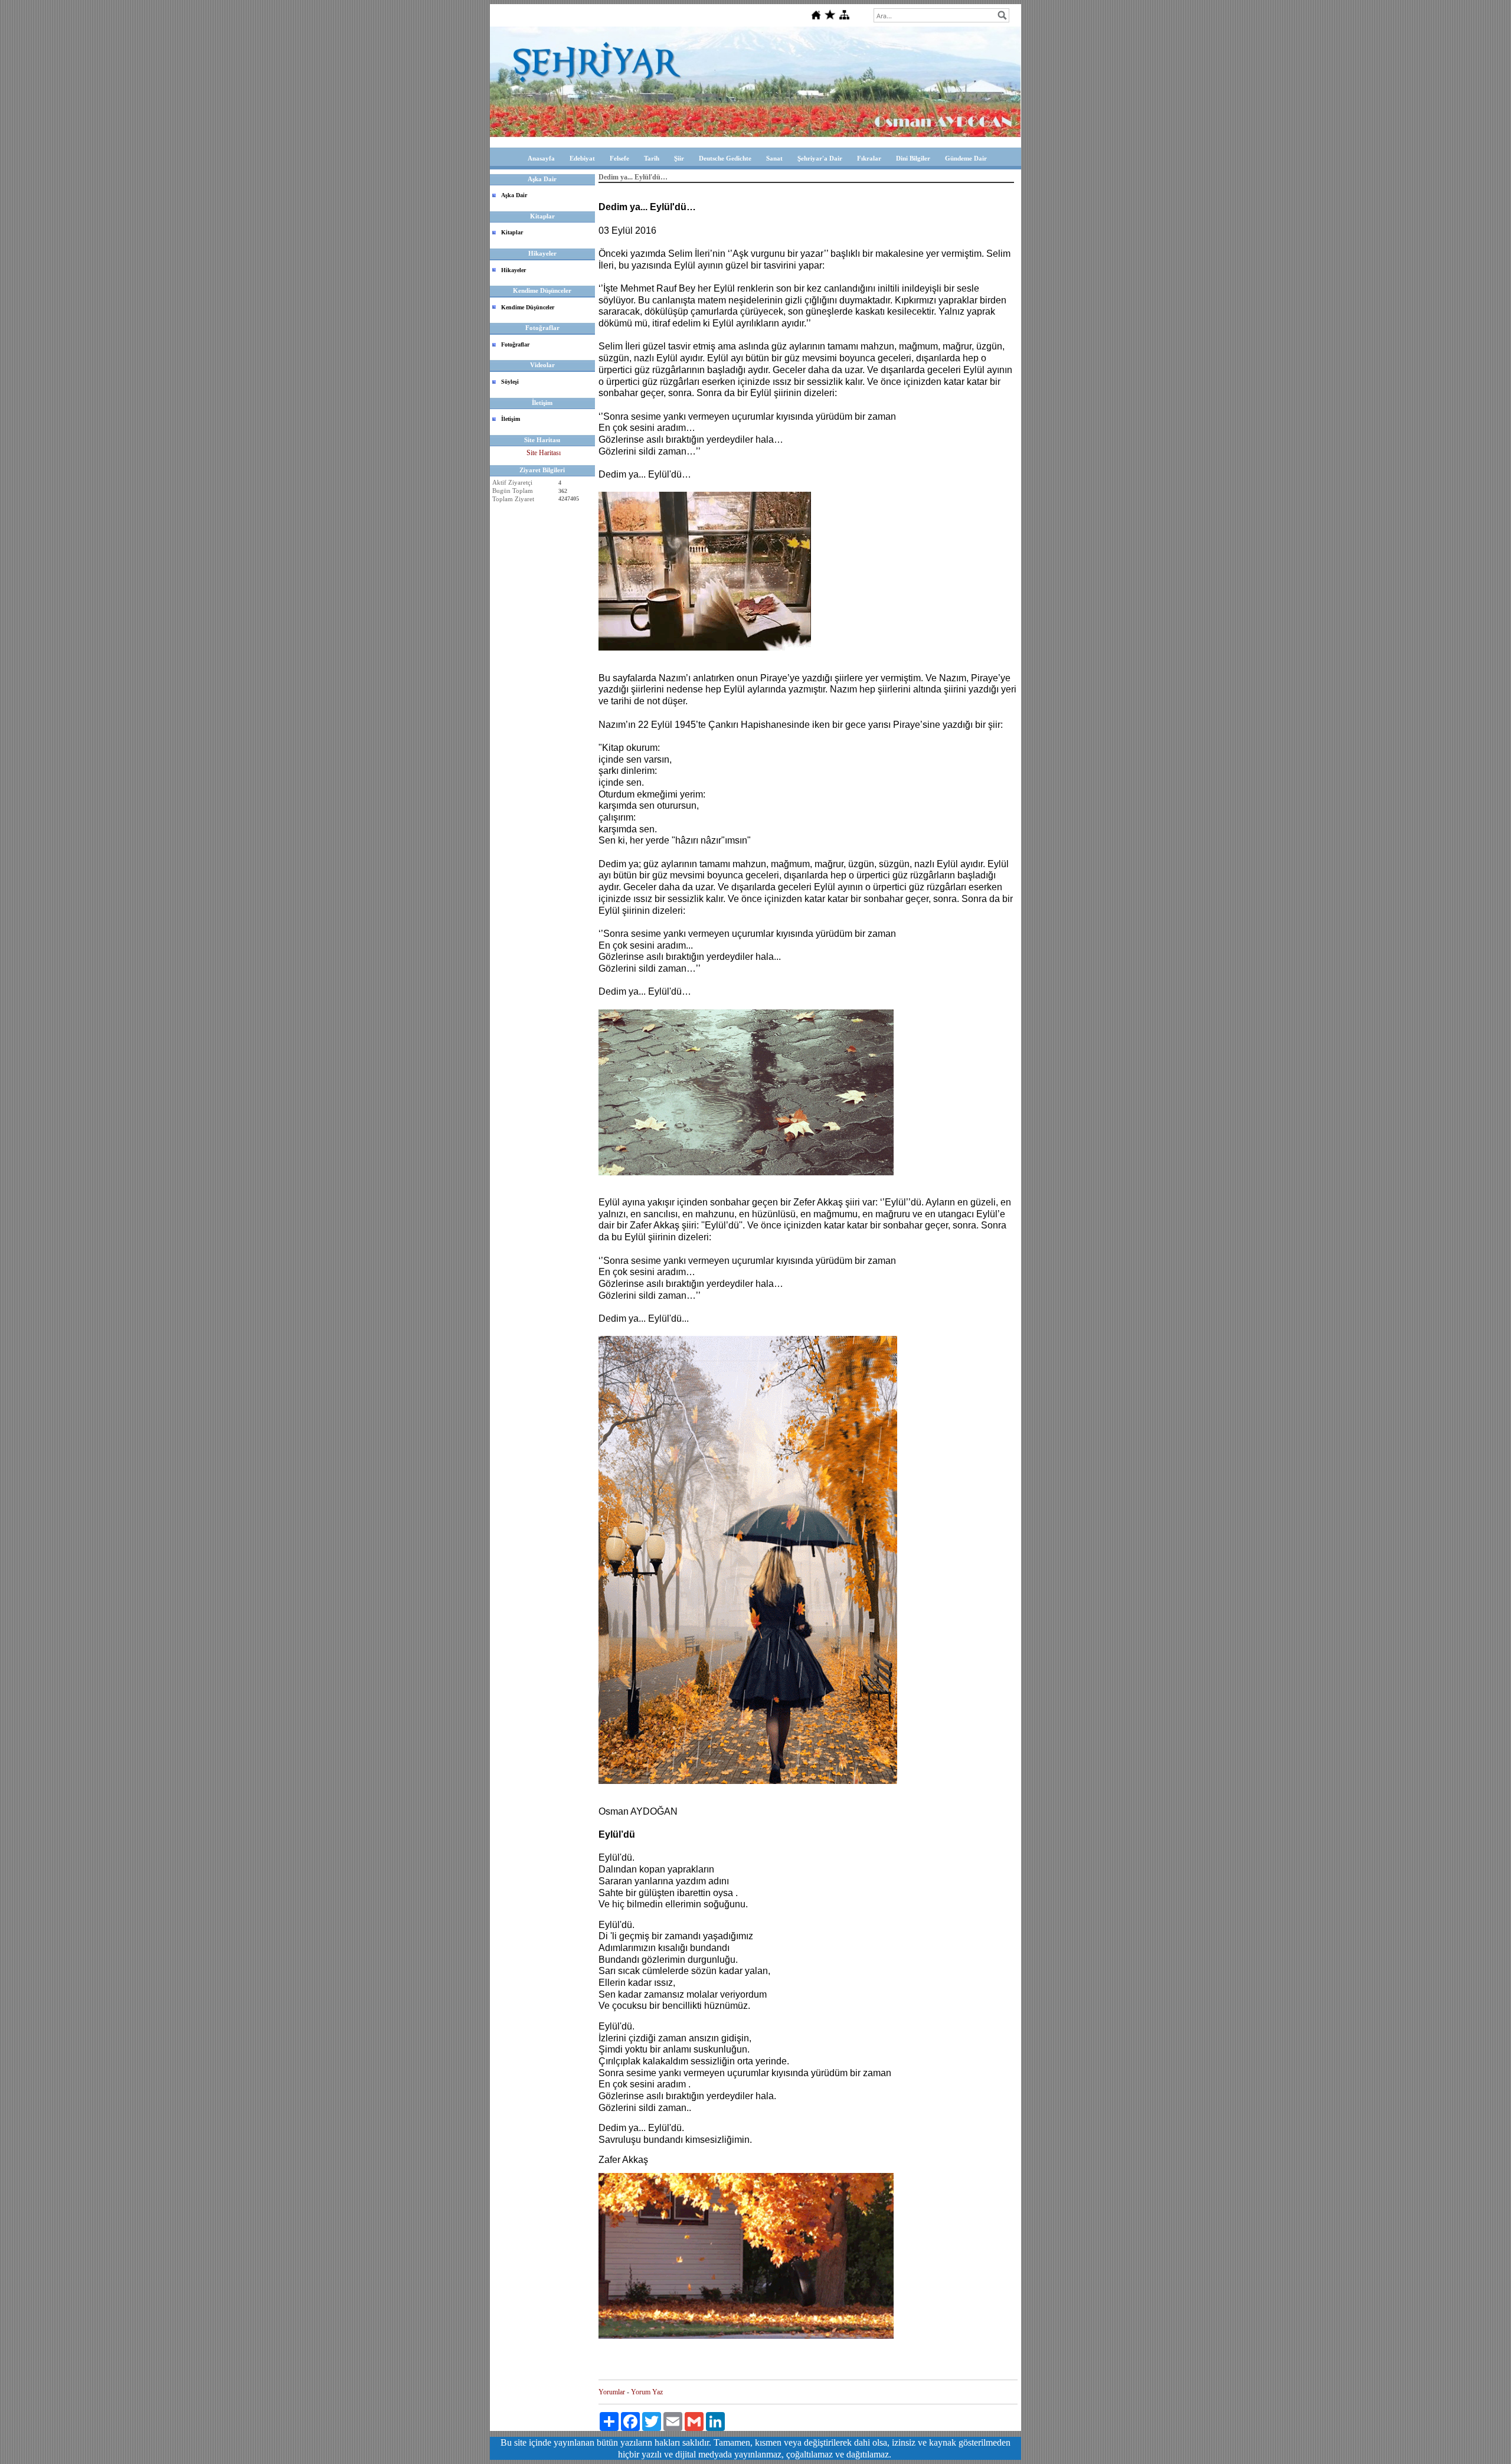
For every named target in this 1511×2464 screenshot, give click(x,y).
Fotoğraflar (515, 344)
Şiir (679, 158)
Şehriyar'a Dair (820, 158)
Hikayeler (514, 270)
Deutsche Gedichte (725, 158)
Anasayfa (541, 158)
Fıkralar (869, 158)
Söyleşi (510, 382)
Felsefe (619, 158)
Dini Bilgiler (913, 158)
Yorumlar (612, 2392)
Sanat (774, 158)
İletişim (511, 419)
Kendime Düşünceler (528, 307)
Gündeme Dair (966, 158)
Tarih (652, 158)
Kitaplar (512, 232)
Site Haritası (544, 453)
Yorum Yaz (647, 2392)
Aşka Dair (514, 195)
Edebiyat (582, 158)
